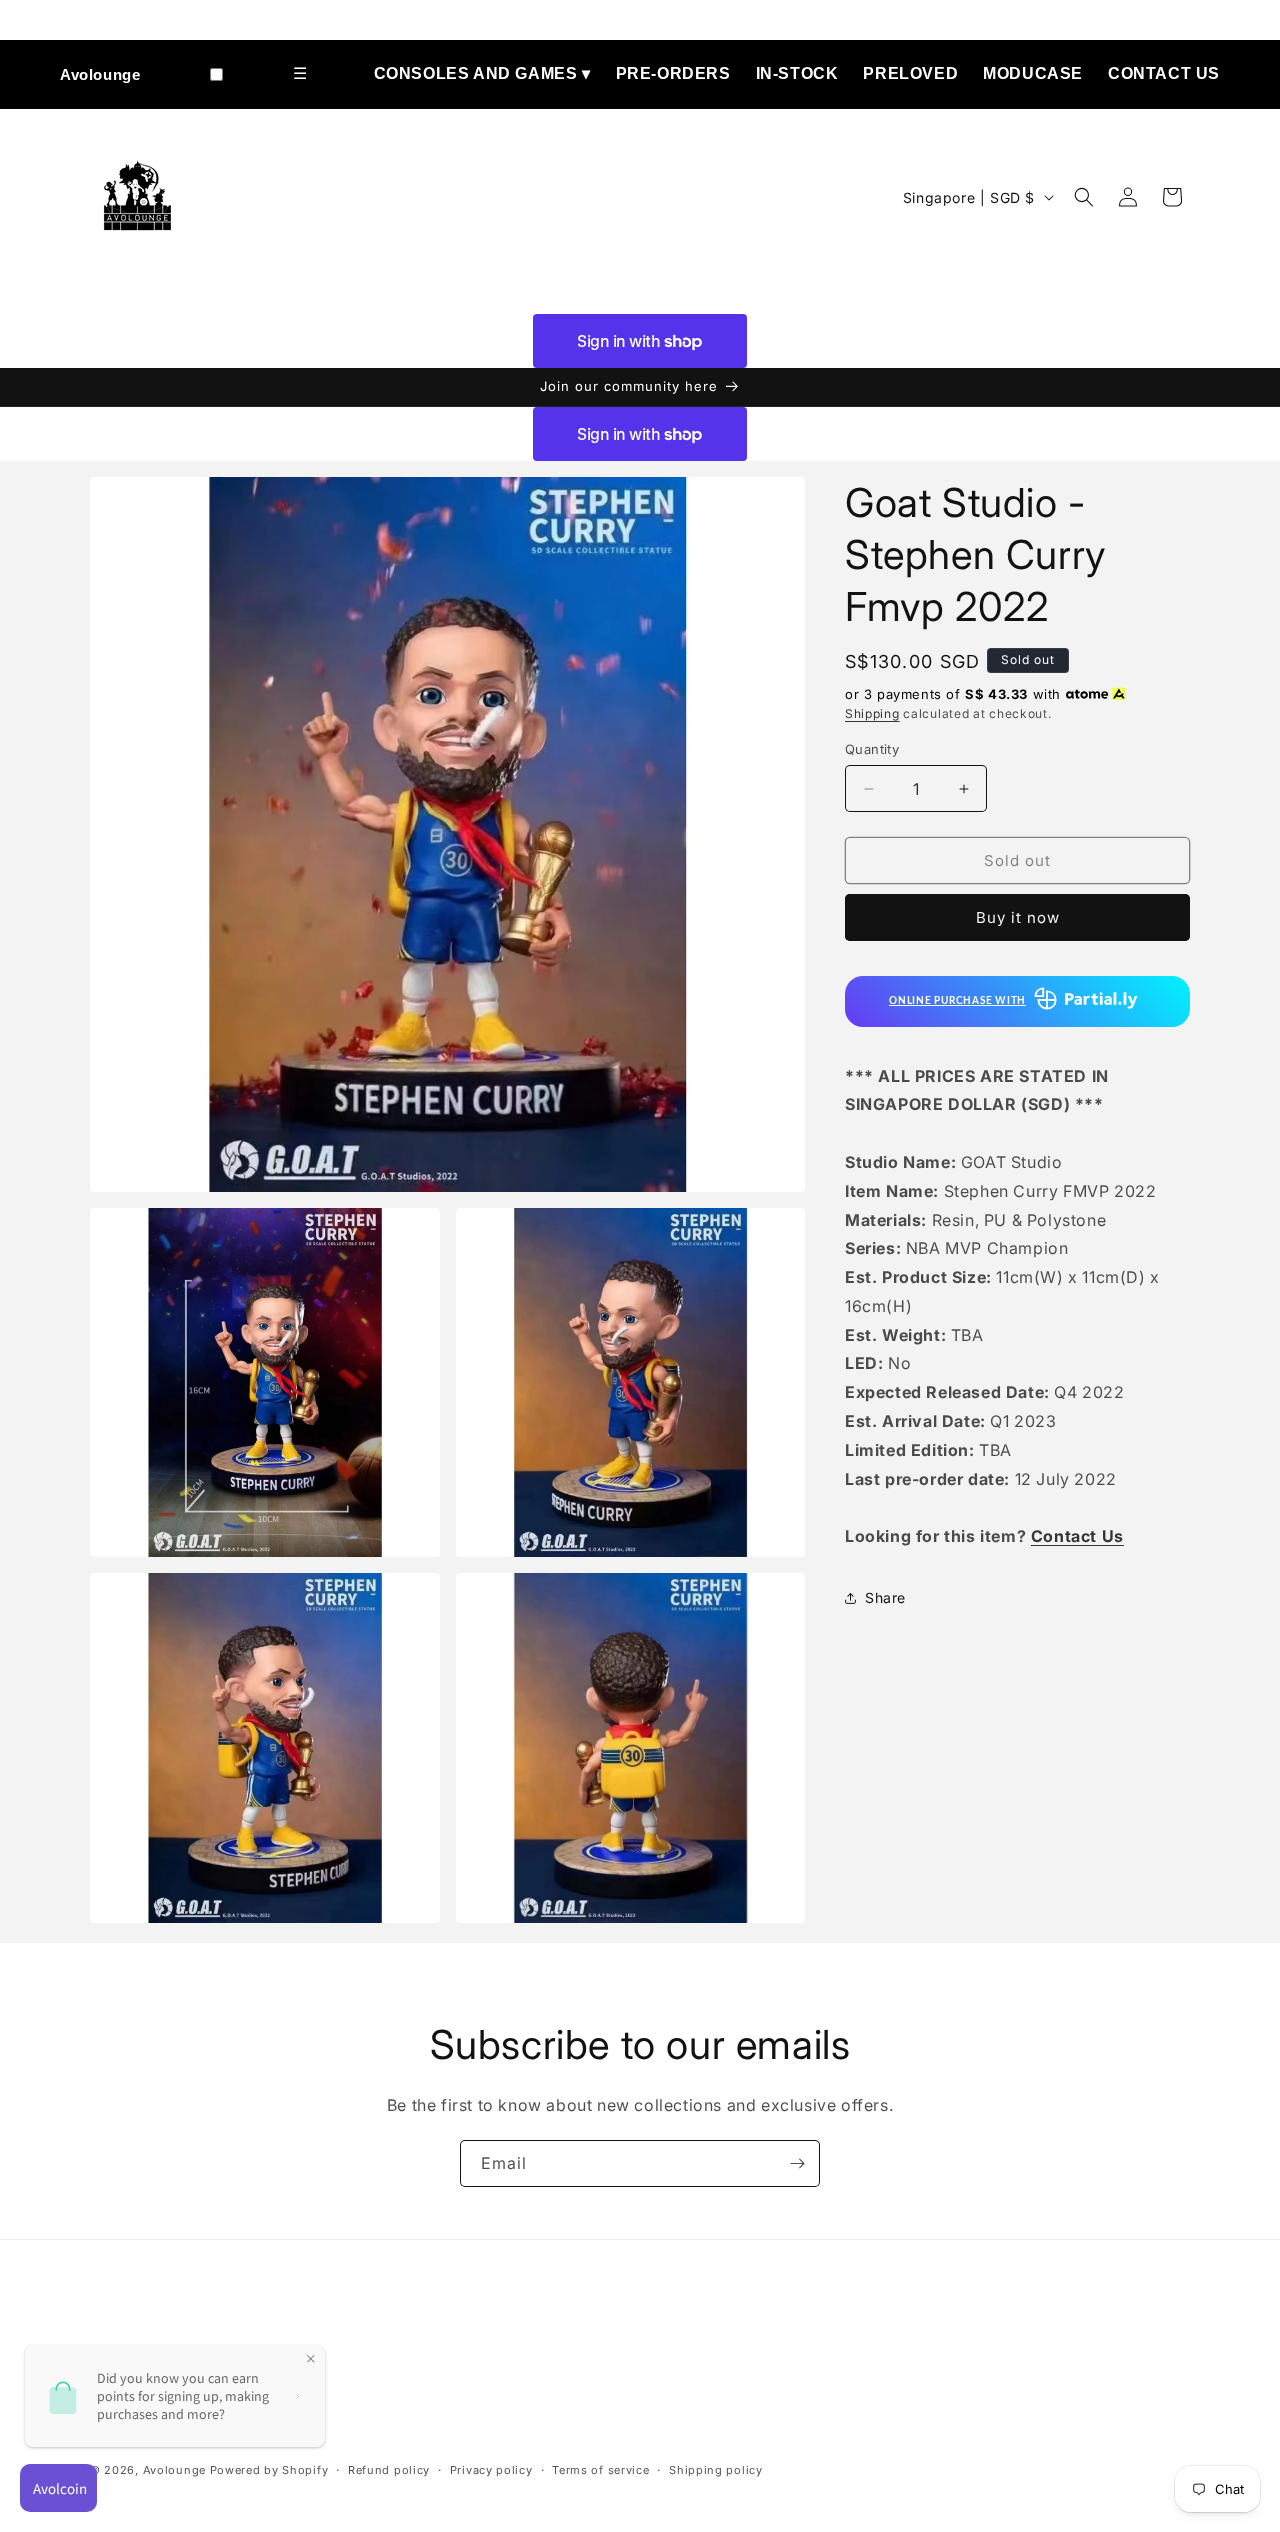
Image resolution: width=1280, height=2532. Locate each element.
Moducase (1033, 73)
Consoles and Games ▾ (482, 73)
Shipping (872, 713)
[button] (1084, 197)
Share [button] (885, 1597)
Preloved (910, 73)
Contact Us (1164, 73)
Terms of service (600, 2470)
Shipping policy (716, 2470)
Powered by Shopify (269, 2470)
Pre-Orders (673, 73)
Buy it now (1018, 917)
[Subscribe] (797, 2163)
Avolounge (100, 74)
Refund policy (389, 2470)
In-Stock (797, 73)
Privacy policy (491, 2470)
